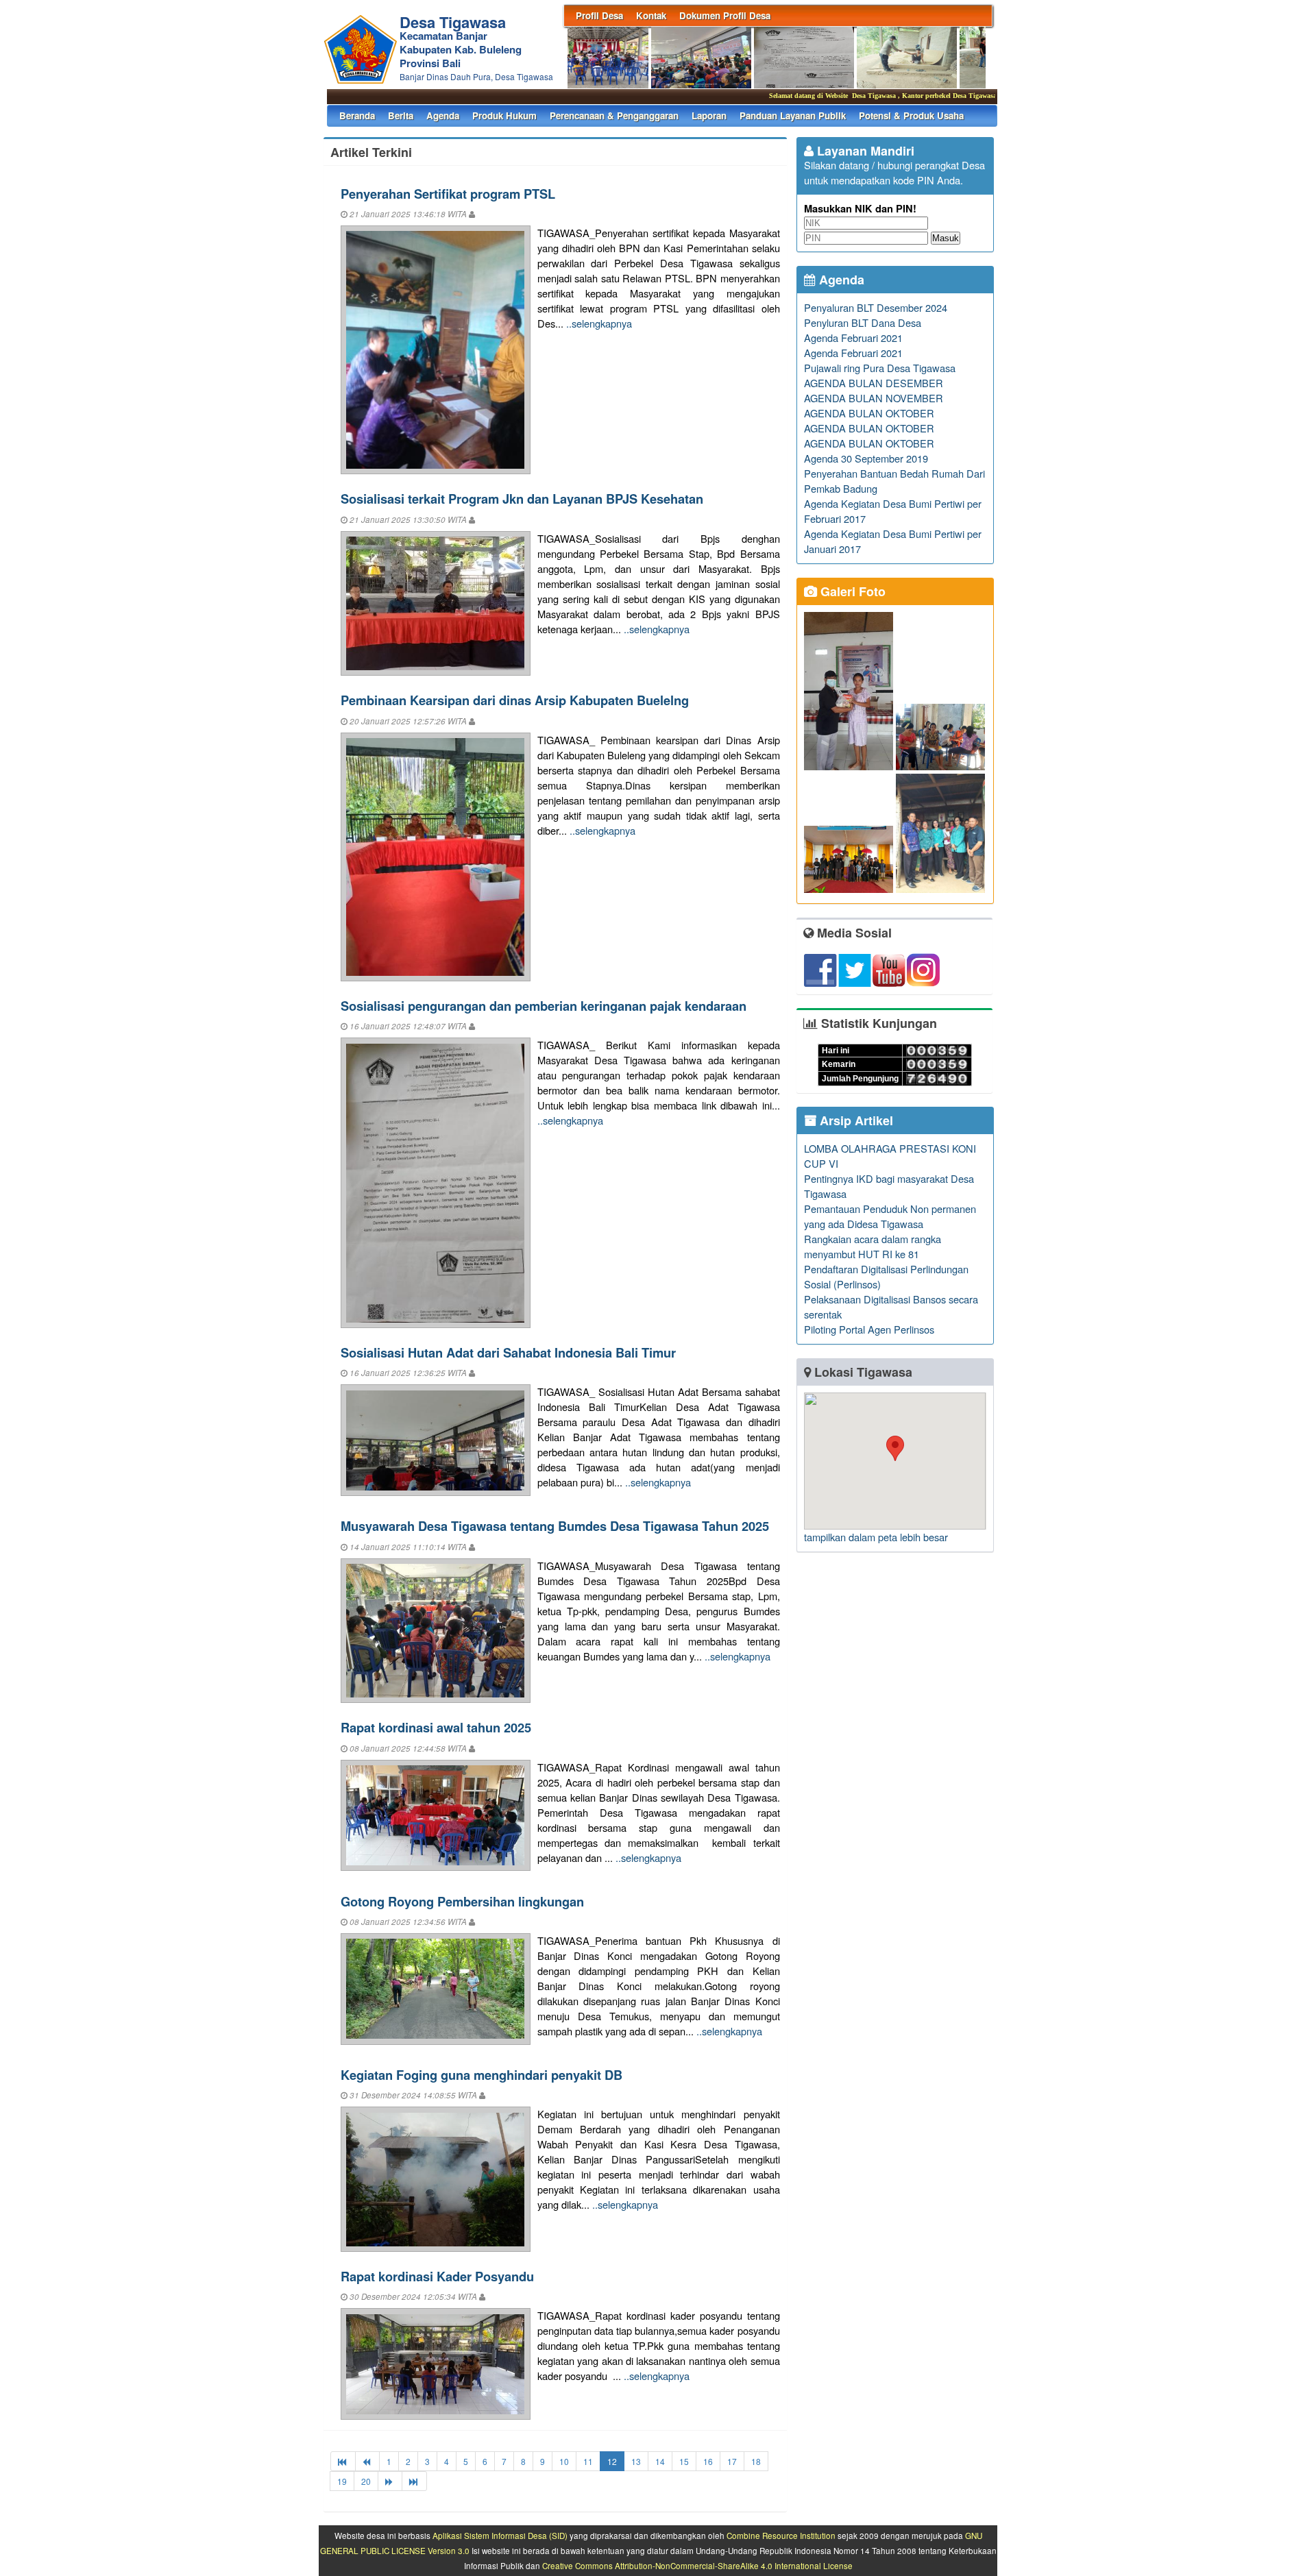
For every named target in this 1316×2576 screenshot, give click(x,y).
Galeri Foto (851, 591)
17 (732, 2461)
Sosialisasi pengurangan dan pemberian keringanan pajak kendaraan (544, 1006)
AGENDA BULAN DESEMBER (874, 383)
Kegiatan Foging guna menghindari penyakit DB (482, 2075)
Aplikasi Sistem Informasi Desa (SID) (500, 2536)
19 (342, 2481)
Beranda (357, 115)
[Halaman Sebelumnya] (367, 2461)
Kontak (651, 15)
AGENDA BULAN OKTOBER (869, 413)
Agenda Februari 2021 (853, 338)
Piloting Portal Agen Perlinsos (869, 1329)
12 (612, 2461)
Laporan (709, 115)
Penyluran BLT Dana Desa (863, 322)
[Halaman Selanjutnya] (390, 2481)
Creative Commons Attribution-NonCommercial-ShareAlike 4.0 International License (697, 2566)
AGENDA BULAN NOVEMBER (874, 398)
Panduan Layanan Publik (793, 115)
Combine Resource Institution (781, 2536)
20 (366, 2481)
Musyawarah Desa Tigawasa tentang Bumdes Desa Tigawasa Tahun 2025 (555, 1526)
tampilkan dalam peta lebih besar (876, 1537)
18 (756, 2461)
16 (708, 2461)
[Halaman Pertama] (343, 2461)
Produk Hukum (504, 115)
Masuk (946, 238)
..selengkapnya (599, 323)
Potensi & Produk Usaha (911, 115)
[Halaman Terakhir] (414, 2481)
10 (564, 2461)
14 (660, 2461)
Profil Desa (599, 15)
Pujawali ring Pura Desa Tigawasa (880, 368)
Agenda (443, 115)
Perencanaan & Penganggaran (614, 115)
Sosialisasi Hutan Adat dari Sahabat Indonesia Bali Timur (508, 1352)
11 (588, 2461)
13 (636, 2461)
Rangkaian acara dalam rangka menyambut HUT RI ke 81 (873, 1246)
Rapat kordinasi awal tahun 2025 (436, 1727)
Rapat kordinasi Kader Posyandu (437, 2276)
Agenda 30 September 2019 (866, 458)
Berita (401, 115)
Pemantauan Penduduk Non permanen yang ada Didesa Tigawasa (890, 1216)
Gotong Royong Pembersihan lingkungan (462, 1901)
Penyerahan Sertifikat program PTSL (448, 194)
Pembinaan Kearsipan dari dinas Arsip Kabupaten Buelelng (515, 700)
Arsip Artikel (855, 1120)
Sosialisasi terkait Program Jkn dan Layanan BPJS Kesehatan (522, 499)
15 (684, 2461)
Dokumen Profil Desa (725, 15)
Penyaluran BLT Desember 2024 (876, 307)
